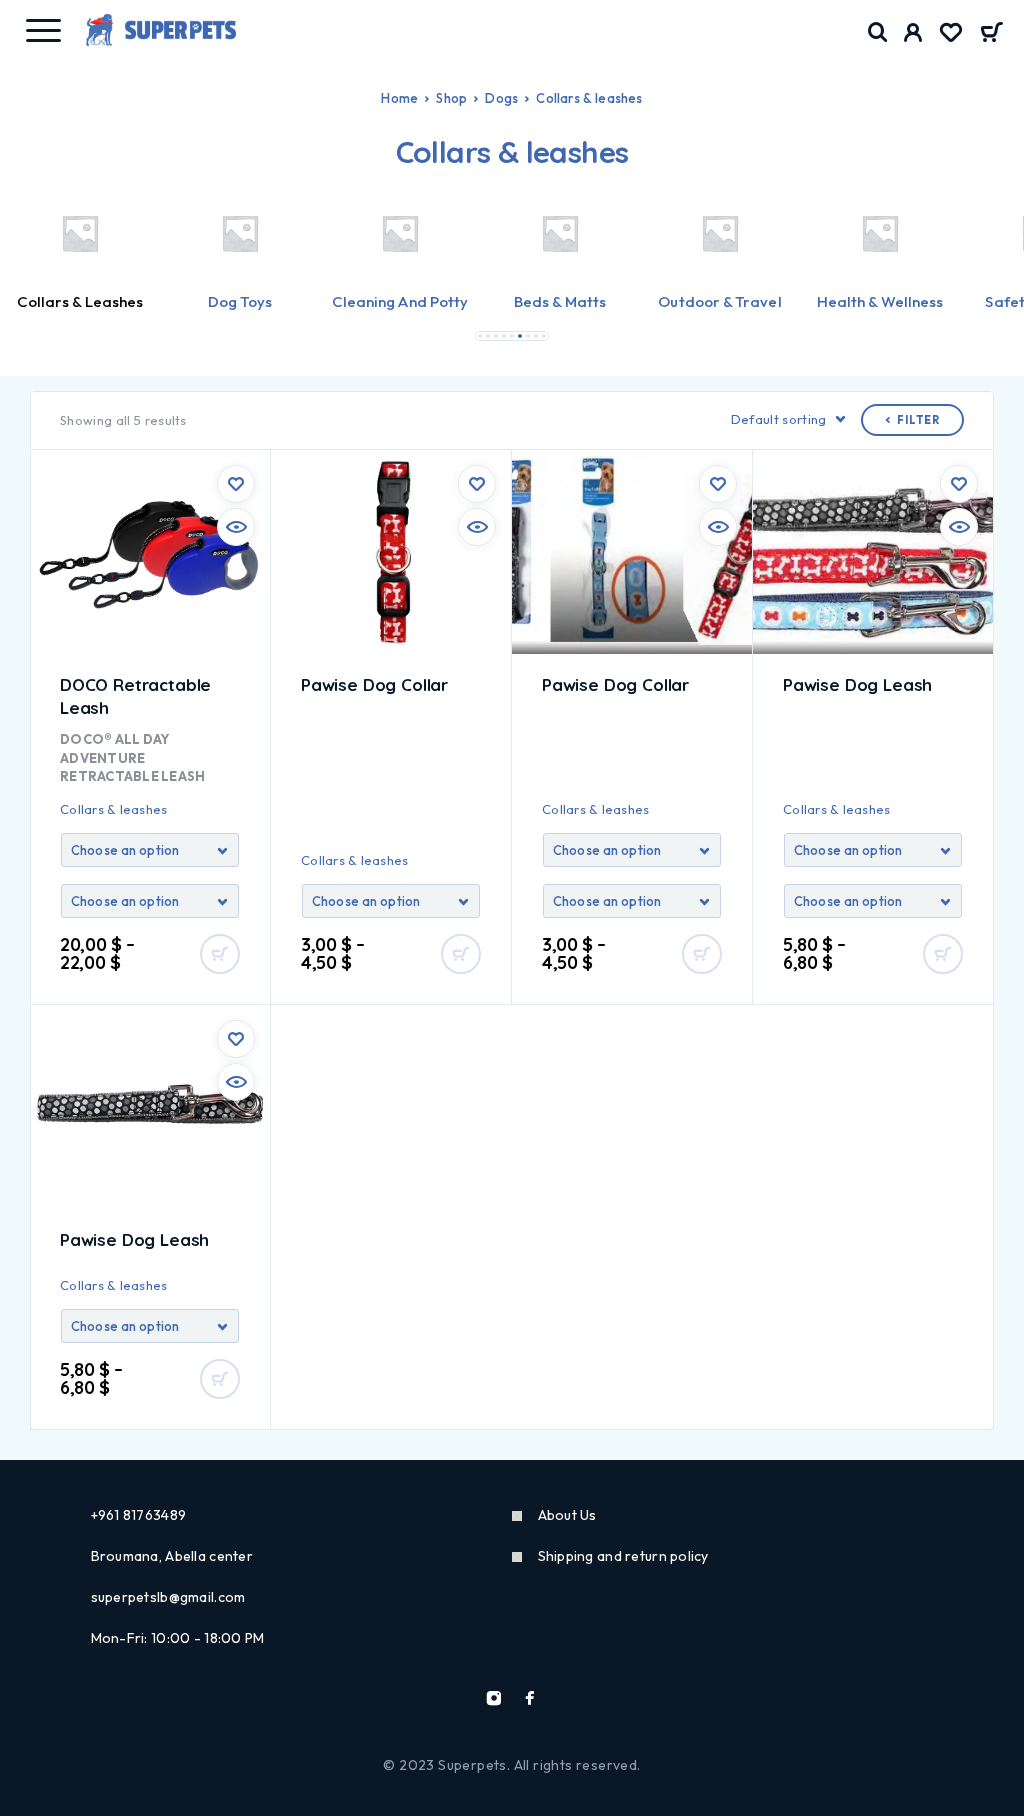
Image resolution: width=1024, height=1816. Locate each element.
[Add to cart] (220, 954)
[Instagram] (494, 1698)
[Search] (878, 32)
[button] (480, 336)
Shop (451, 98)
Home (399, 98)
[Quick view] (236, 527)
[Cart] (991, 34)
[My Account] (913, 35)
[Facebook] (530, 1698)
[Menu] (43, 30)
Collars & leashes (113, 809)
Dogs (501, 98)
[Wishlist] (951, 35)
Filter (918, 420)
